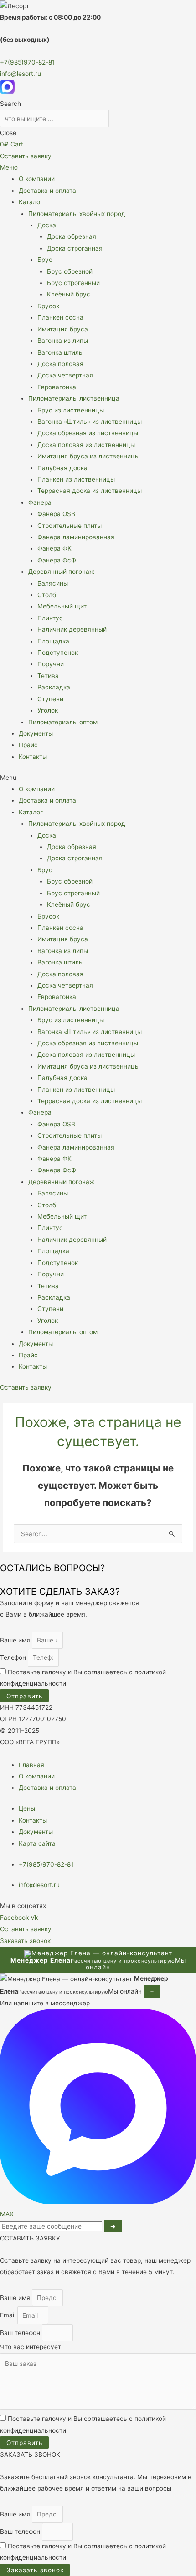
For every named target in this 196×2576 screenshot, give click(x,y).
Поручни (51, 664)
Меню (9, 167)
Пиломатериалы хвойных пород (77, 214)
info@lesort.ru (21, 74)
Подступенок (58, 653)
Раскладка (54, 687)
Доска (47, 225)
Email (9, 2315)
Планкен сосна (60, 317)
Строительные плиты (70, 526)
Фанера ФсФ (57, 560)
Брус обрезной (70, 271)
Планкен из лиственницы (76, 479)
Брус (45, 260)
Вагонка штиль (60, 352)
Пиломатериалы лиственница (74, 398)
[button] (98, 778)
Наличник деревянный (72, 629)
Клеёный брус (69, 294)
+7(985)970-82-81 (27, 62)
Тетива (48, 676)
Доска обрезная (72, 236)
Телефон (14, 1657)
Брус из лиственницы (71, 410)
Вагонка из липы (63, 341)
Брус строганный (73, 283)
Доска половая (60, 364)
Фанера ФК (54, 548)
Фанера (40, 502)
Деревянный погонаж (61, 572)
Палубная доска (62, 468)
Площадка (53, 641)
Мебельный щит (62, 606)
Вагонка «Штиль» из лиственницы (90, 422)
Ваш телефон (21, 2333)
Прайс (28, 745)
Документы (36, 733)
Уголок (48, 710)
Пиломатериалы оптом (63, 722)
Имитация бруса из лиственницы (88, 456)
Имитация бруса (63, 329)
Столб (47, 595)
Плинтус (50, 618)
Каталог (31, 202)
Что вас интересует (31, 2347)
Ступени (50, 699)
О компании (37, 179)
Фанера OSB (56, 514)
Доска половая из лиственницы (86, 445)
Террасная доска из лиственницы (90, 491)
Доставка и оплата (47, 191)
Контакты (33, 757)
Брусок (48, 306)
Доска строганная (75, 248)
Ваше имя (16, 1640)
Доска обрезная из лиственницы (88, 433)
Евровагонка (57, 387)
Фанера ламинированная (76, 537)
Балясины (53, 583)
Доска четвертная (65, 375)
